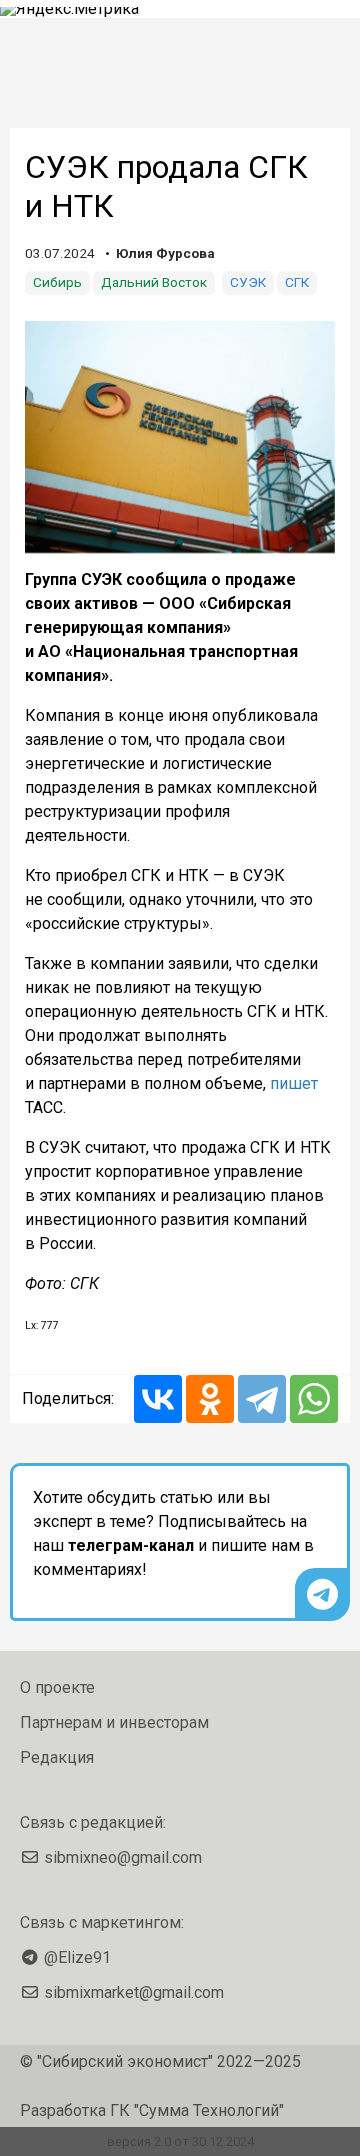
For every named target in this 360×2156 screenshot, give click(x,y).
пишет (294, 1083)
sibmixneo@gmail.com (123, 1857)
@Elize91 (77, 1957)
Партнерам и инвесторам (114, 1722)
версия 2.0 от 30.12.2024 (180, 2141)
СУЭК (248, 282)
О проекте (57, 1687)
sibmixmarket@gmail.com (134, 1992)
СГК (297, 282)
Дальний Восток (154, 282)
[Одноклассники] (210, 1399)
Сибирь (57, 282)
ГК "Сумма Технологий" (197, 2110)
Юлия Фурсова (165, 253)
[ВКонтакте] (158, 1399)
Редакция (57, 1757)
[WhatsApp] (314, 1399)
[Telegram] (262, 1399)
